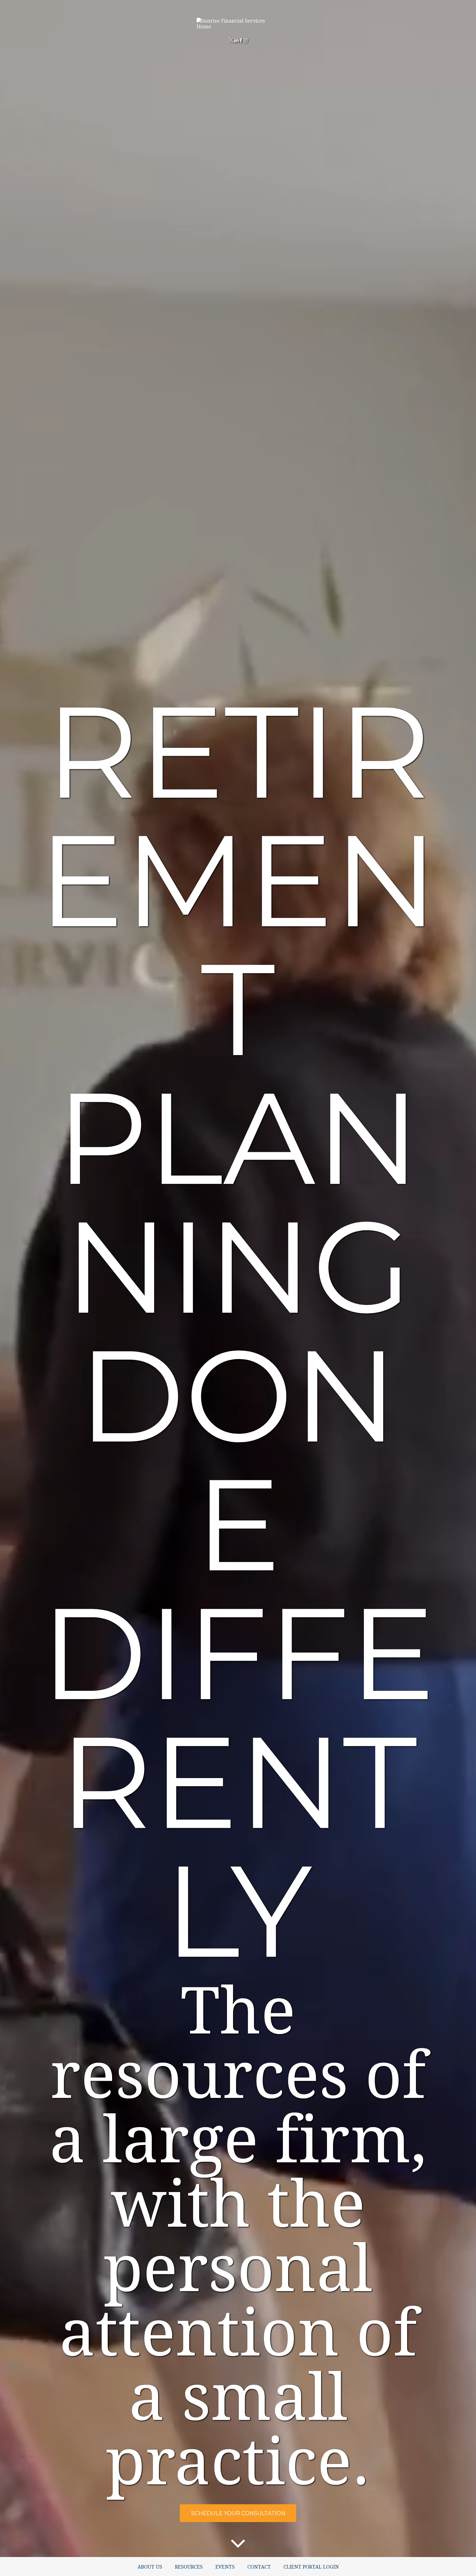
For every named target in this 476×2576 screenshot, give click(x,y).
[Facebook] (241, 40)
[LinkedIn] (236, 40)
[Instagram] (246, 40)
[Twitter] (231, 40)
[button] (150, 2567)
